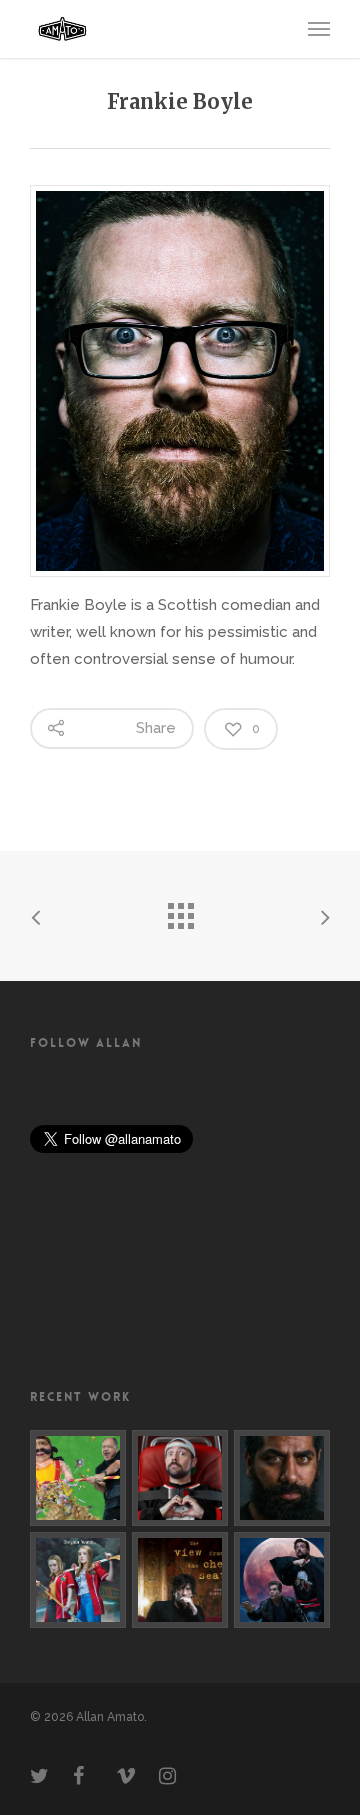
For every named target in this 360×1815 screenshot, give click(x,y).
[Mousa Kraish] (282, 1478)
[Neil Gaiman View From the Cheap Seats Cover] (180, 1580)
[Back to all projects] (180, 911)
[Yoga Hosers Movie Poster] (78, 1580)
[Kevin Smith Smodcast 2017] (282, 1580)
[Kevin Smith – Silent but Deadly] (180, 1478)
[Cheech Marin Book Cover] (78, 1478)
